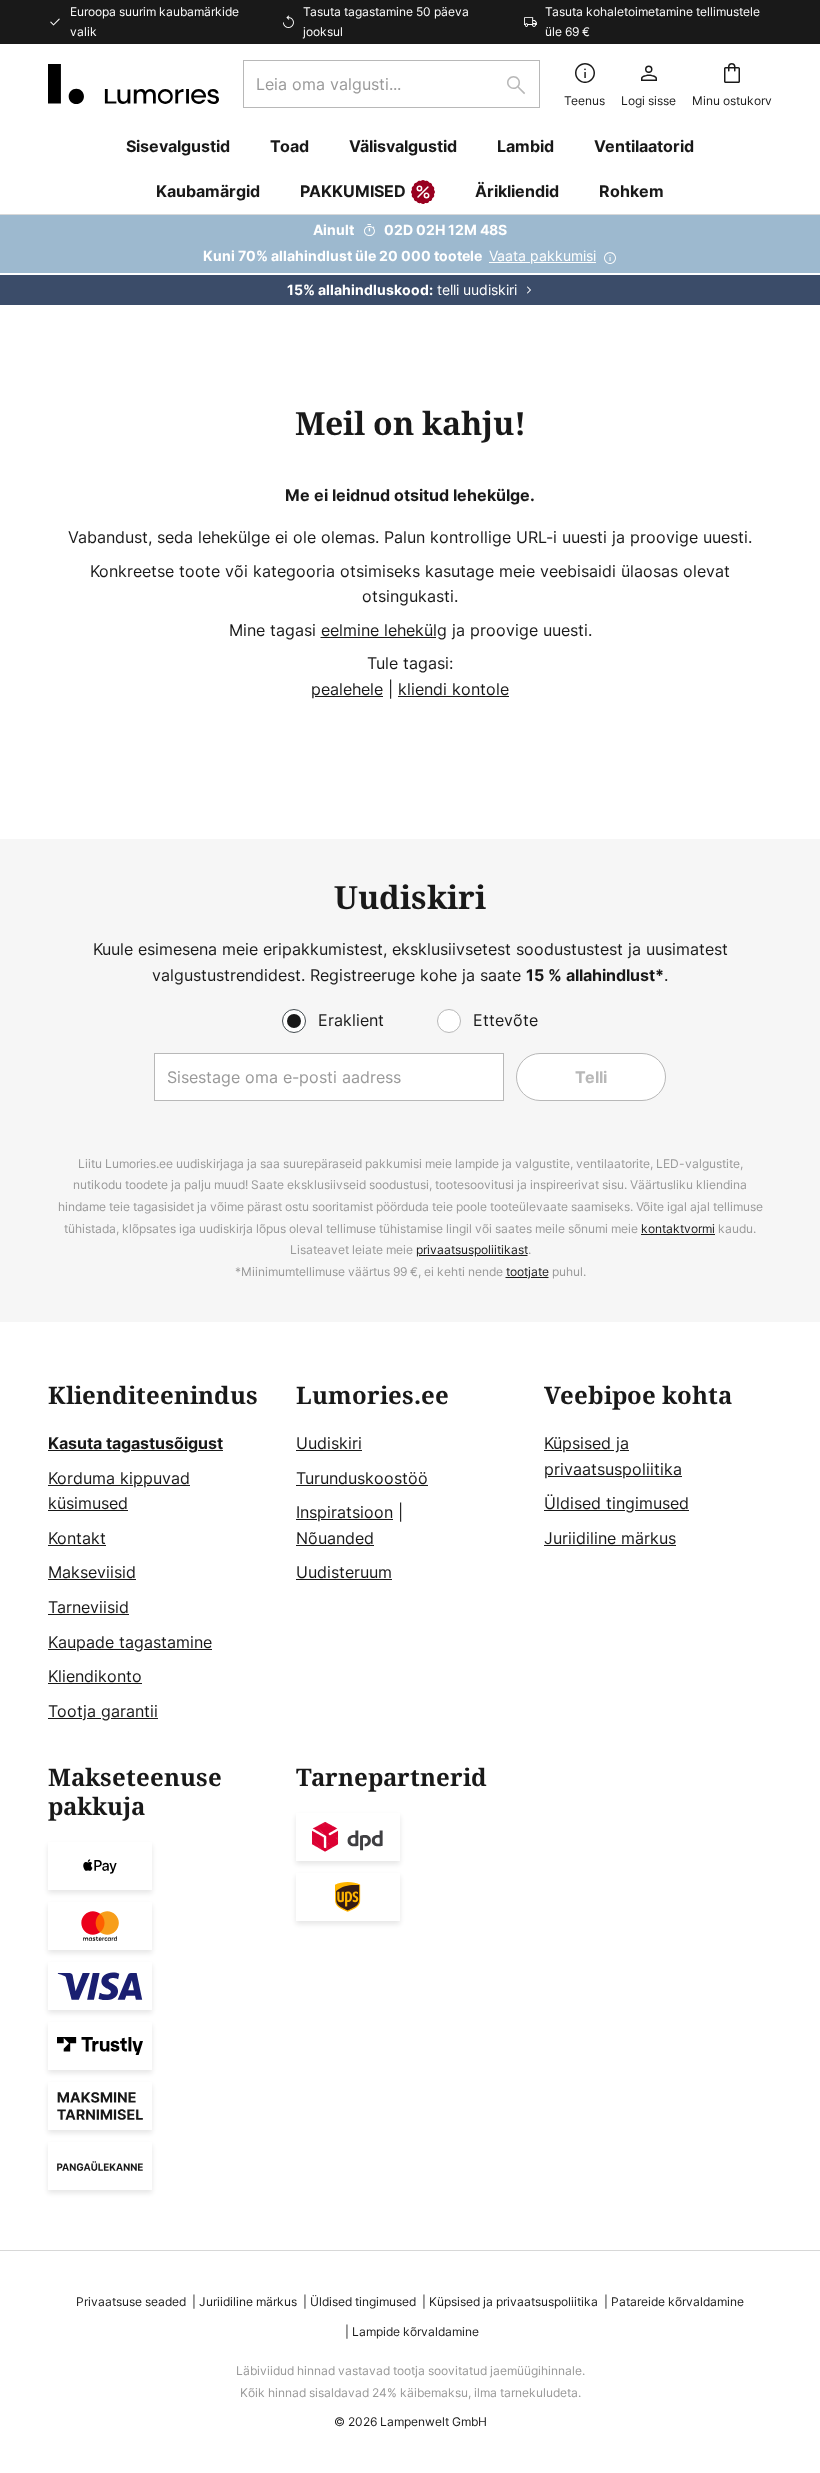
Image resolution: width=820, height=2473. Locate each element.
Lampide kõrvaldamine (415, 2331)
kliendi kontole (453, 689)
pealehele (347, 689)
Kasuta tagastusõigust (135, 1443)
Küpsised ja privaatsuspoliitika (513, 2301)
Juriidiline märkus (610, 1538)
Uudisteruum (344, 1572)
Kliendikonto (95, 1676)
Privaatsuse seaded (131, 2301)
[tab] (162, 1553)
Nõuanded (335, 1538)
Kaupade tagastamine (130, 1642)
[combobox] (391, 84)
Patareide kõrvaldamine (677, 2301)
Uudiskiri (329, 1443)
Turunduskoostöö (362, 1478)
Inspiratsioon (344, 1512)
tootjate (527, 1271)
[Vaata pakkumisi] (410, 260)
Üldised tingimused (616, 1503)
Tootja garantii (103, 1711)
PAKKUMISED (353, 191)
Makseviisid (92, 1572)
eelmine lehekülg (384, 630)
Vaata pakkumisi (542, 255)
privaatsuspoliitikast (472, 1249)
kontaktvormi (678, 1228)
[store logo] (133, 84)
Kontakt (77, 1538)
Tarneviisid (88, 1607)
